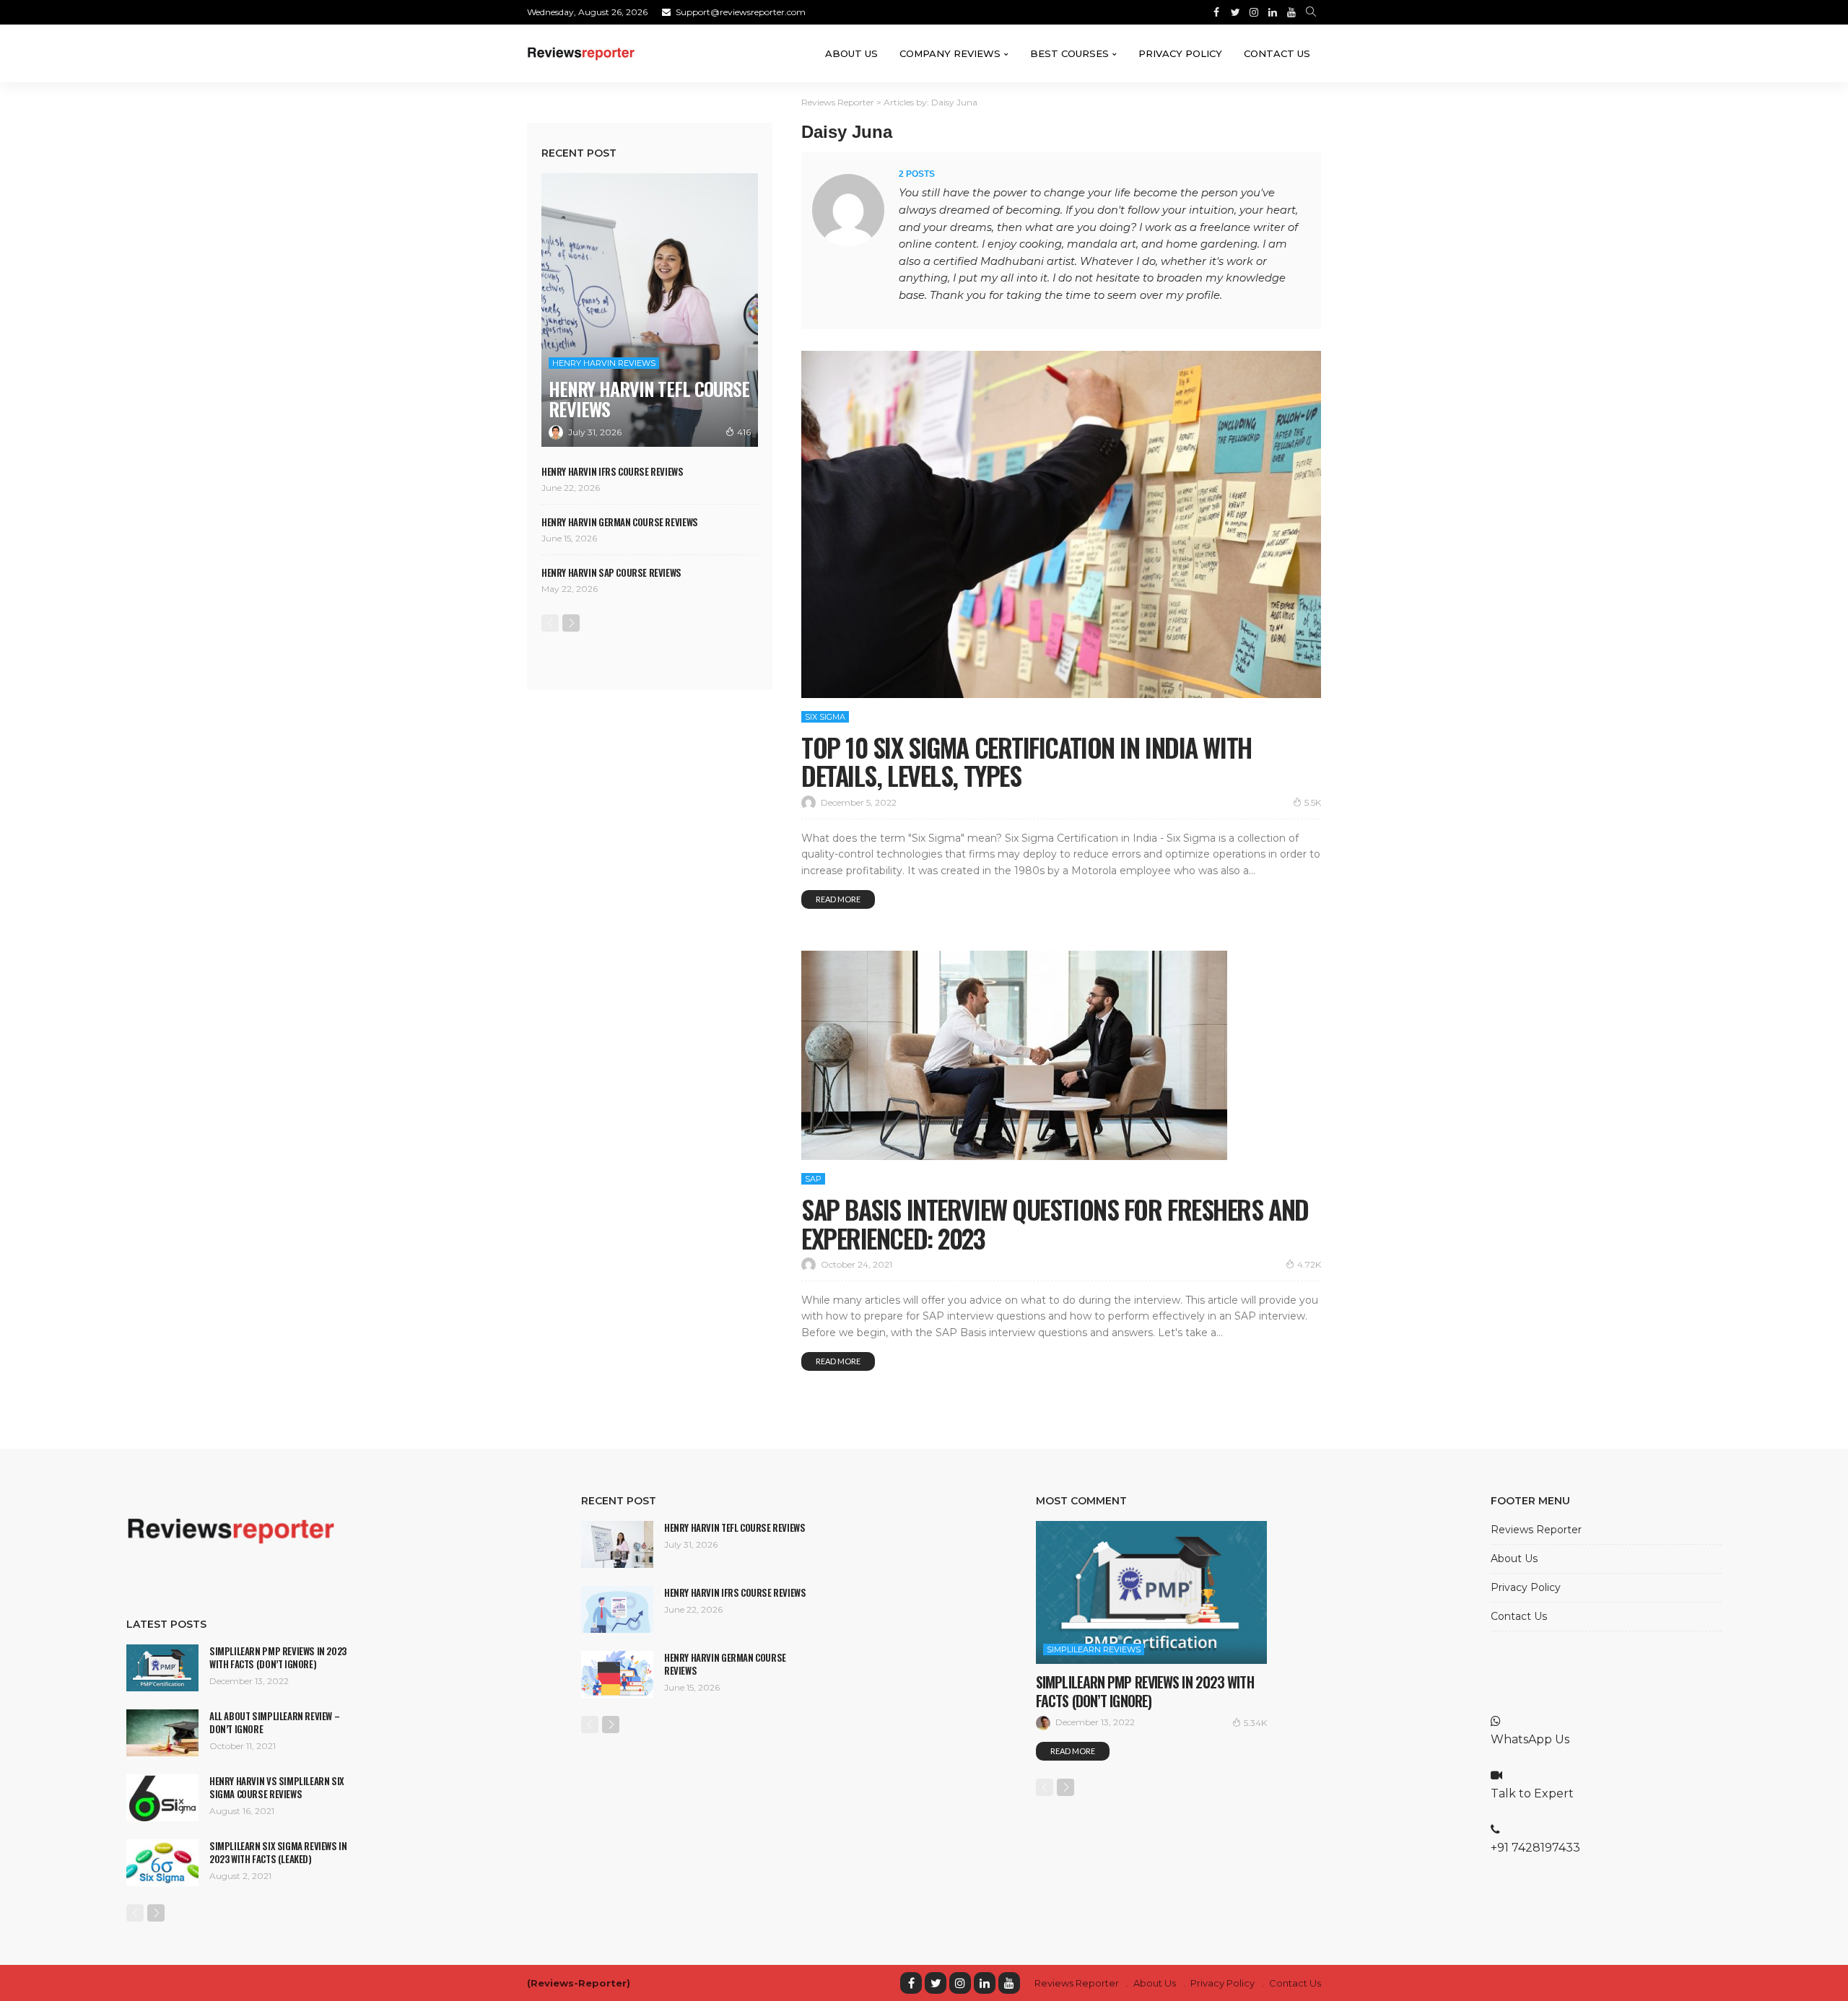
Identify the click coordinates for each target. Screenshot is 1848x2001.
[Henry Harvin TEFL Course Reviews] (650, 310)
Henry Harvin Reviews (604, 363)
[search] (1311, 12)
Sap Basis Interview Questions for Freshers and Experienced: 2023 (1055, 1223)
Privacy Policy (1180, 53)
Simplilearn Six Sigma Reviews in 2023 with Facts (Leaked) (278, 1852)
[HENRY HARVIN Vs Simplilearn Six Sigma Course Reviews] (162, 1798)
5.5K (1313, 802)
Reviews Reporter (1536, 1530)
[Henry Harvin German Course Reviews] (617, 1674)
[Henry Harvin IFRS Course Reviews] (617, 1609)
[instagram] (960, 1983)
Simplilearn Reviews (1094, 1649)
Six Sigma (825, 717)
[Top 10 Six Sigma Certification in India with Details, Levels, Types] (1061, 524)
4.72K (1309, 1264)
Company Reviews (950, 53)
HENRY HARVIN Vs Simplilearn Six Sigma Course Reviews (277, 1787)
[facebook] (911, 1983)
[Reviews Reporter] (581, 53)
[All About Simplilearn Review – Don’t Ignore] (162, 1733)
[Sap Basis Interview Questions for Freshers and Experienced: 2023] (1014, 1055)
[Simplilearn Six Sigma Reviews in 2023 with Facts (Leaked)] (162, 1863)
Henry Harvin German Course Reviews (620, 522)
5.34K (1255, 1723)
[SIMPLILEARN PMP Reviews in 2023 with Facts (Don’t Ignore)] (162, 1668)
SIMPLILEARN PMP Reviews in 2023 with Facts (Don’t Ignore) (278, 1657)
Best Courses (1069, 53)
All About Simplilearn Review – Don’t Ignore (274, 1722)
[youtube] (1009, 1983)
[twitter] (936, 1983)
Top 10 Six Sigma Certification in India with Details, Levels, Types (1027, 761)
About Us (851, 53)
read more (838, 899)
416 (744, 432)
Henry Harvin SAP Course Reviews (611, 572)
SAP (813, 1179)
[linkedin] (985, 1983)
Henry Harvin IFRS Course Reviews (613, 471)
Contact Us (1277, 53)
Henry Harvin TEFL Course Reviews (649, 399)
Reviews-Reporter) (580, 1983)
